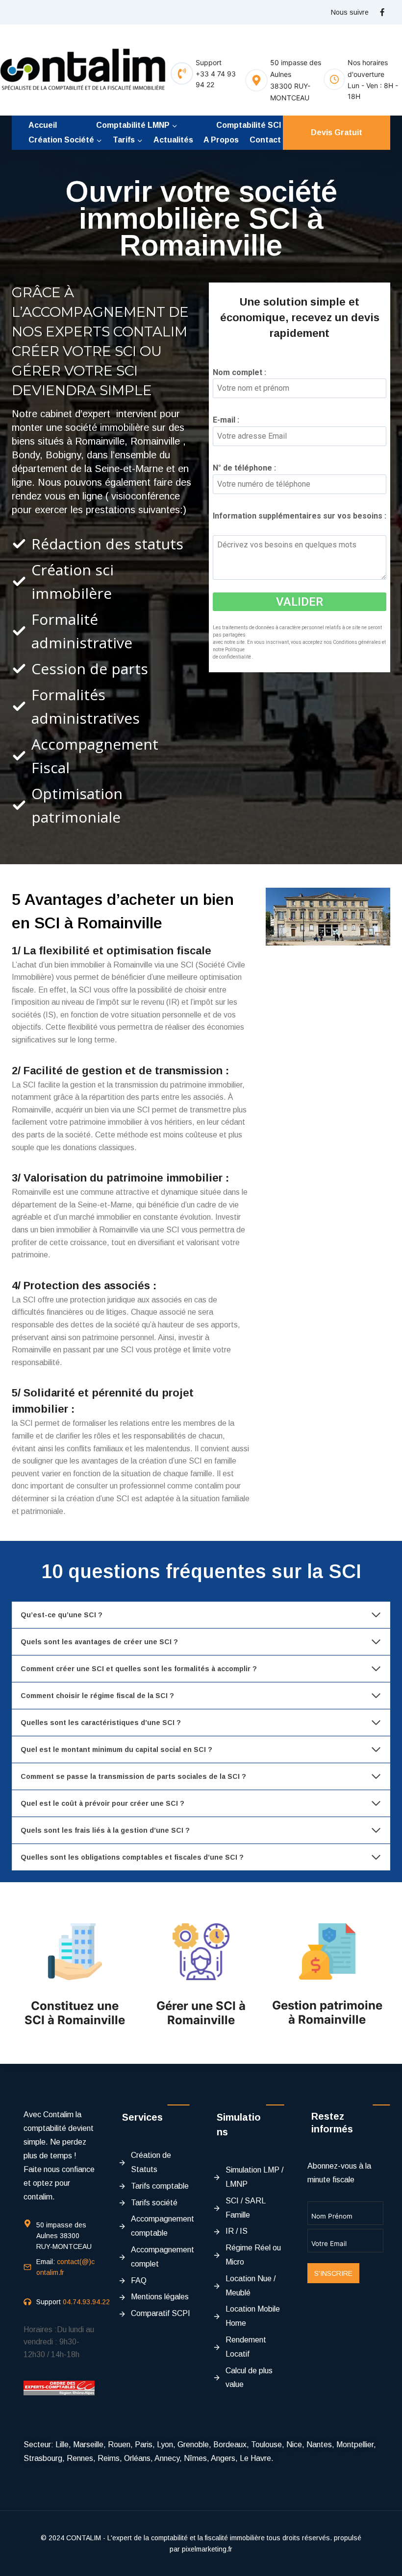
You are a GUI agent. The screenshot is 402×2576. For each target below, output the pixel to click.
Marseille (88, 2445)
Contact (265, 140)
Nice (294, 2445)
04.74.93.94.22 (86, 2302)
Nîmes (195, 2458)
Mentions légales (160, 2297)
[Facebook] (382, 12)
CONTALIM (84, 2538)
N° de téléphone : (248, 468)
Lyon (165, 2445)
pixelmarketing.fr (207, 2549)
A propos (221, 140)
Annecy (167, 2458)
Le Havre (255, 2458)
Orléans (137, 2458)
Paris (144, 2445)
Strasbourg (43, 2458)
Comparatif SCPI (161, 2313)
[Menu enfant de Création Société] (65, 140)
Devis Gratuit (337, 132)
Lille (62, 2445)
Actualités (173, 140)
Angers (223, 2458)
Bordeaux (230, 2445)
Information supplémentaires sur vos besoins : (300, 522)
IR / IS (237, 2231)
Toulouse (266, 2445)
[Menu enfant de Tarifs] (128, 140)
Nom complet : (243, 372)
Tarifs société (154, 2203)
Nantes (319, 2445)
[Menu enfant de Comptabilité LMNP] (137, 125)
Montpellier (355, 2445)
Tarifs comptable (160, 2186)
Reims (109, 2458)
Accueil (43, 125)
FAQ (139, 2281)
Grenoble (193, 2445)
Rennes (80, 2458)
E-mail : (229, 420)
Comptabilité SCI (249, 125)
